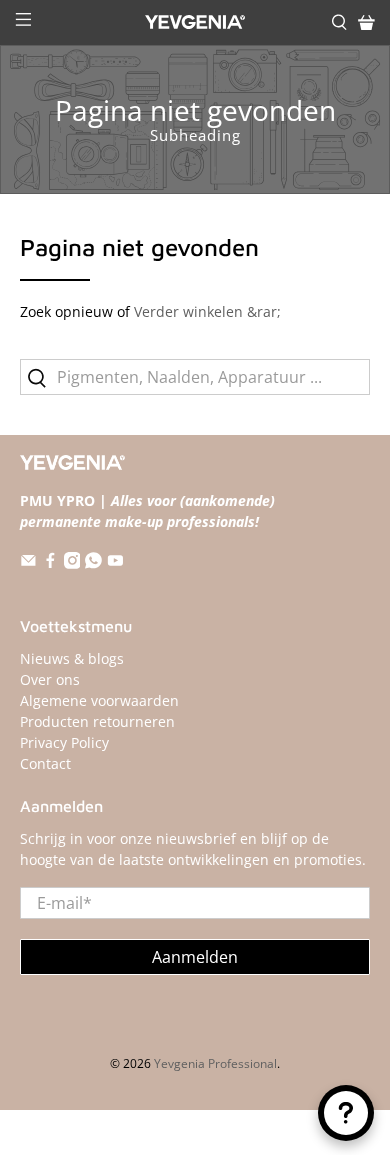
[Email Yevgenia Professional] (28, 563)
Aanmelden (195, 957)
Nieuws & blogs (72, 658)
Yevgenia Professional (215, 1063)
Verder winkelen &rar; (207, 311)
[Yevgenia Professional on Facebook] (50, 563)
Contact (45, 763)
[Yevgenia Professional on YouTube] (115, 563)
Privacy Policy (64, 742)
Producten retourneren (97, 721)
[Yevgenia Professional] (195, 22)
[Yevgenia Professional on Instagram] (72, 563)
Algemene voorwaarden (99, 700)
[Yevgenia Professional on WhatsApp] (93, 563)
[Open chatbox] (346, 1113)
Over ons (50, 679)
